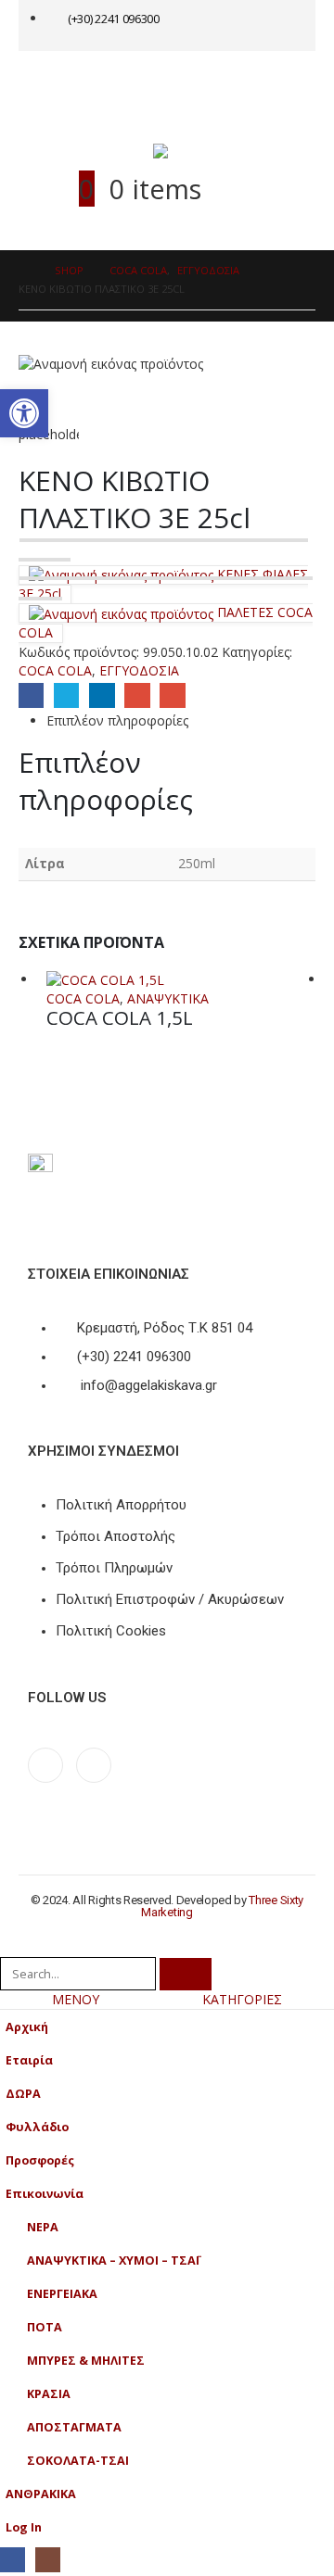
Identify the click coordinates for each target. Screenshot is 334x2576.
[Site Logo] (190, 151)
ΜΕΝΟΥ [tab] (76, 1999)
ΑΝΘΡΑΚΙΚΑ (41, 2494)
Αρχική (27, 2027)
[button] (10, 1945)
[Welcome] (256, 25)
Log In (24, 2527)
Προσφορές (40, 2160)
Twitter (66, 695)
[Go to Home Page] (24, 271)
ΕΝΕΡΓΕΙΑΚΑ (62, 2294)
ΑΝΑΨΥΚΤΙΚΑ (168, 998)
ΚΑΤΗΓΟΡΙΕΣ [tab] (242, 1999)
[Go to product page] (181, 980)
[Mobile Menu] (57, 83)
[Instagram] (94, 1765)
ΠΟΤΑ (45, 2327)
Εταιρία (29, 2060)
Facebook (31, 695)
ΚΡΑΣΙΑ (49, 2394)
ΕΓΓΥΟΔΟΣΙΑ (139, 670)
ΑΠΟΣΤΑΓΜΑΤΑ (74, 2427)
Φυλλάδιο (37, 2127)
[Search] (186, 1974)
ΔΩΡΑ (23, 2094)
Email (172, 695)
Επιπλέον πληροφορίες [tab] (117, 720)
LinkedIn (102, 695)
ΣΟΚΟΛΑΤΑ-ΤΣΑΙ (78, 2461)
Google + (137, 695)
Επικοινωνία (45, 2194)
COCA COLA (55, 670)
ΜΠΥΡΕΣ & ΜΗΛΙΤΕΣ (86, 2361)
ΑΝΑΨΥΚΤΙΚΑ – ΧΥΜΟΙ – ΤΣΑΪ (113, 2260)
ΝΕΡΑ (43, 2227)
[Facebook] (45, 1765)
